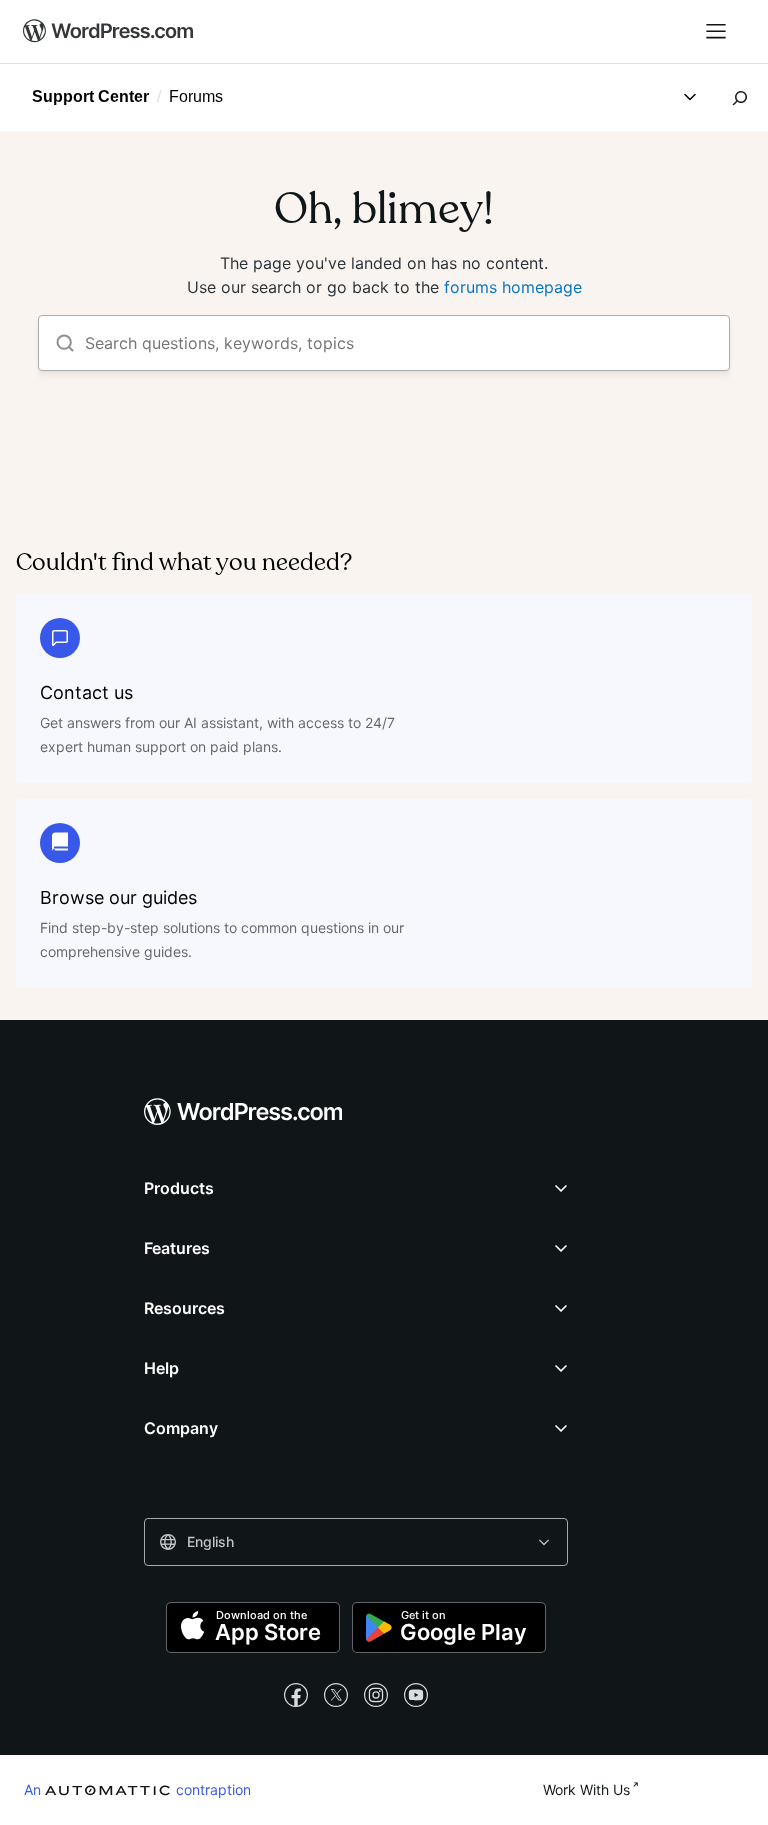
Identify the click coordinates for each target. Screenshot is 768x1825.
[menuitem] (109, 32)
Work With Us (586, 1789)
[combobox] (356, 1542)
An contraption (137, 1789)
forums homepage (513, 287)
